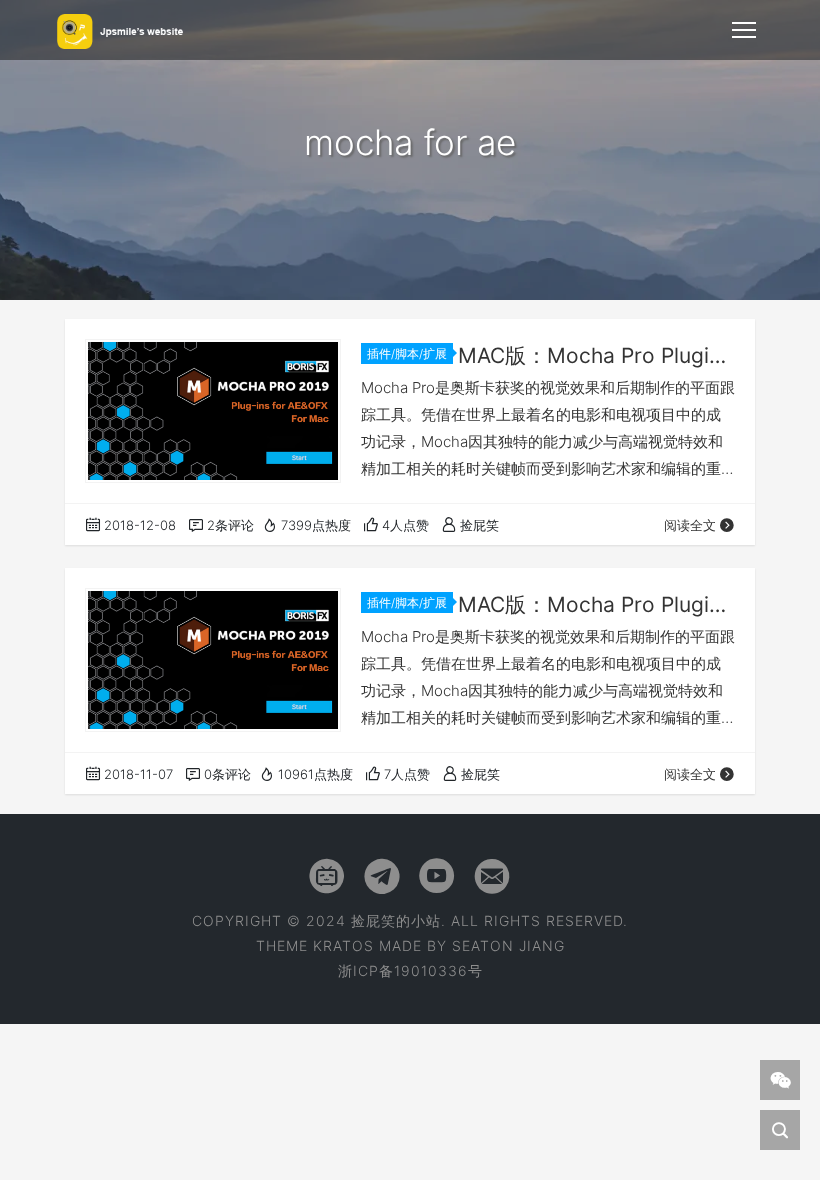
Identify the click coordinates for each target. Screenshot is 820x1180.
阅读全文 (690, 525)
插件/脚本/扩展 (407, 353)
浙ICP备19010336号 (410, 970)
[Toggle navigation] (744, 30)
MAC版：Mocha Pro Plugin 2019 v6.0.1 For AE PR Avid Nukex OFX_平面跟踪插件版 (596, 355)
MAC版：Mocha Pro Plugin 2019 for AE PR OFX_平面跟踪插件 (596, 604)
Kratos (343, 945)
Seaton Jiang (508, 945)
